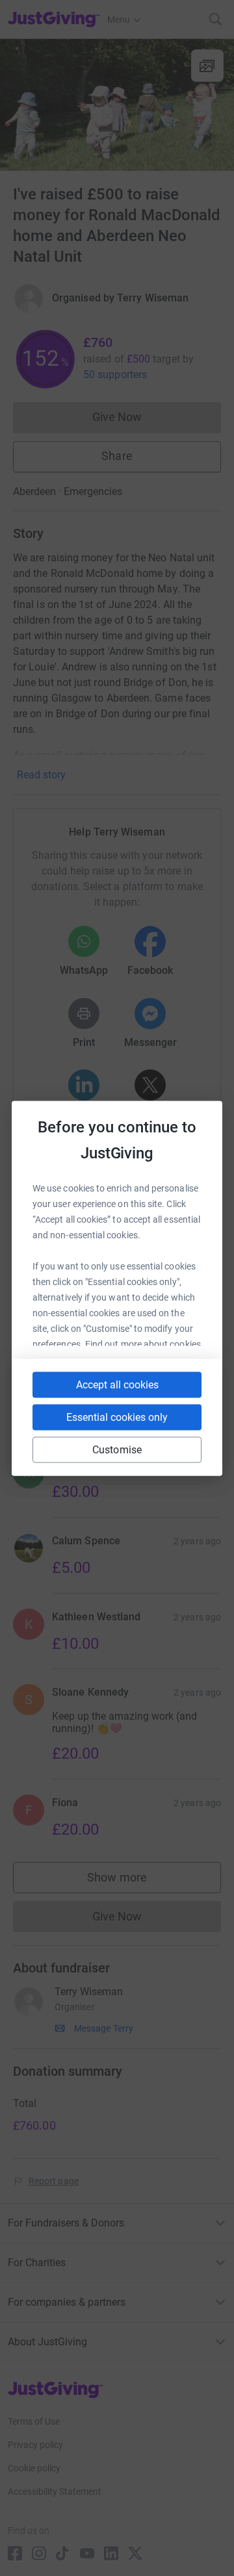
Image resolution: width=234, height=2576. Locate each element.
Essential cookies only (117, 1417)
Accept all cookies (117, 1384)
